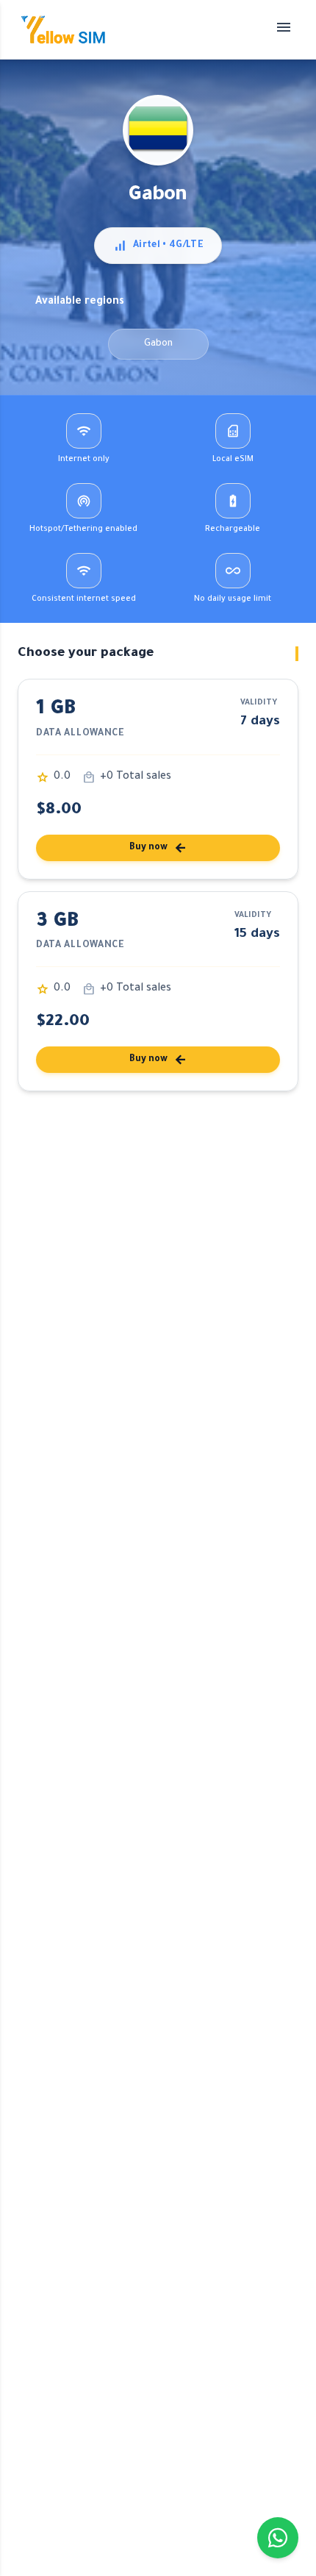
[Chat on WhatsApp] (278, 2538)
